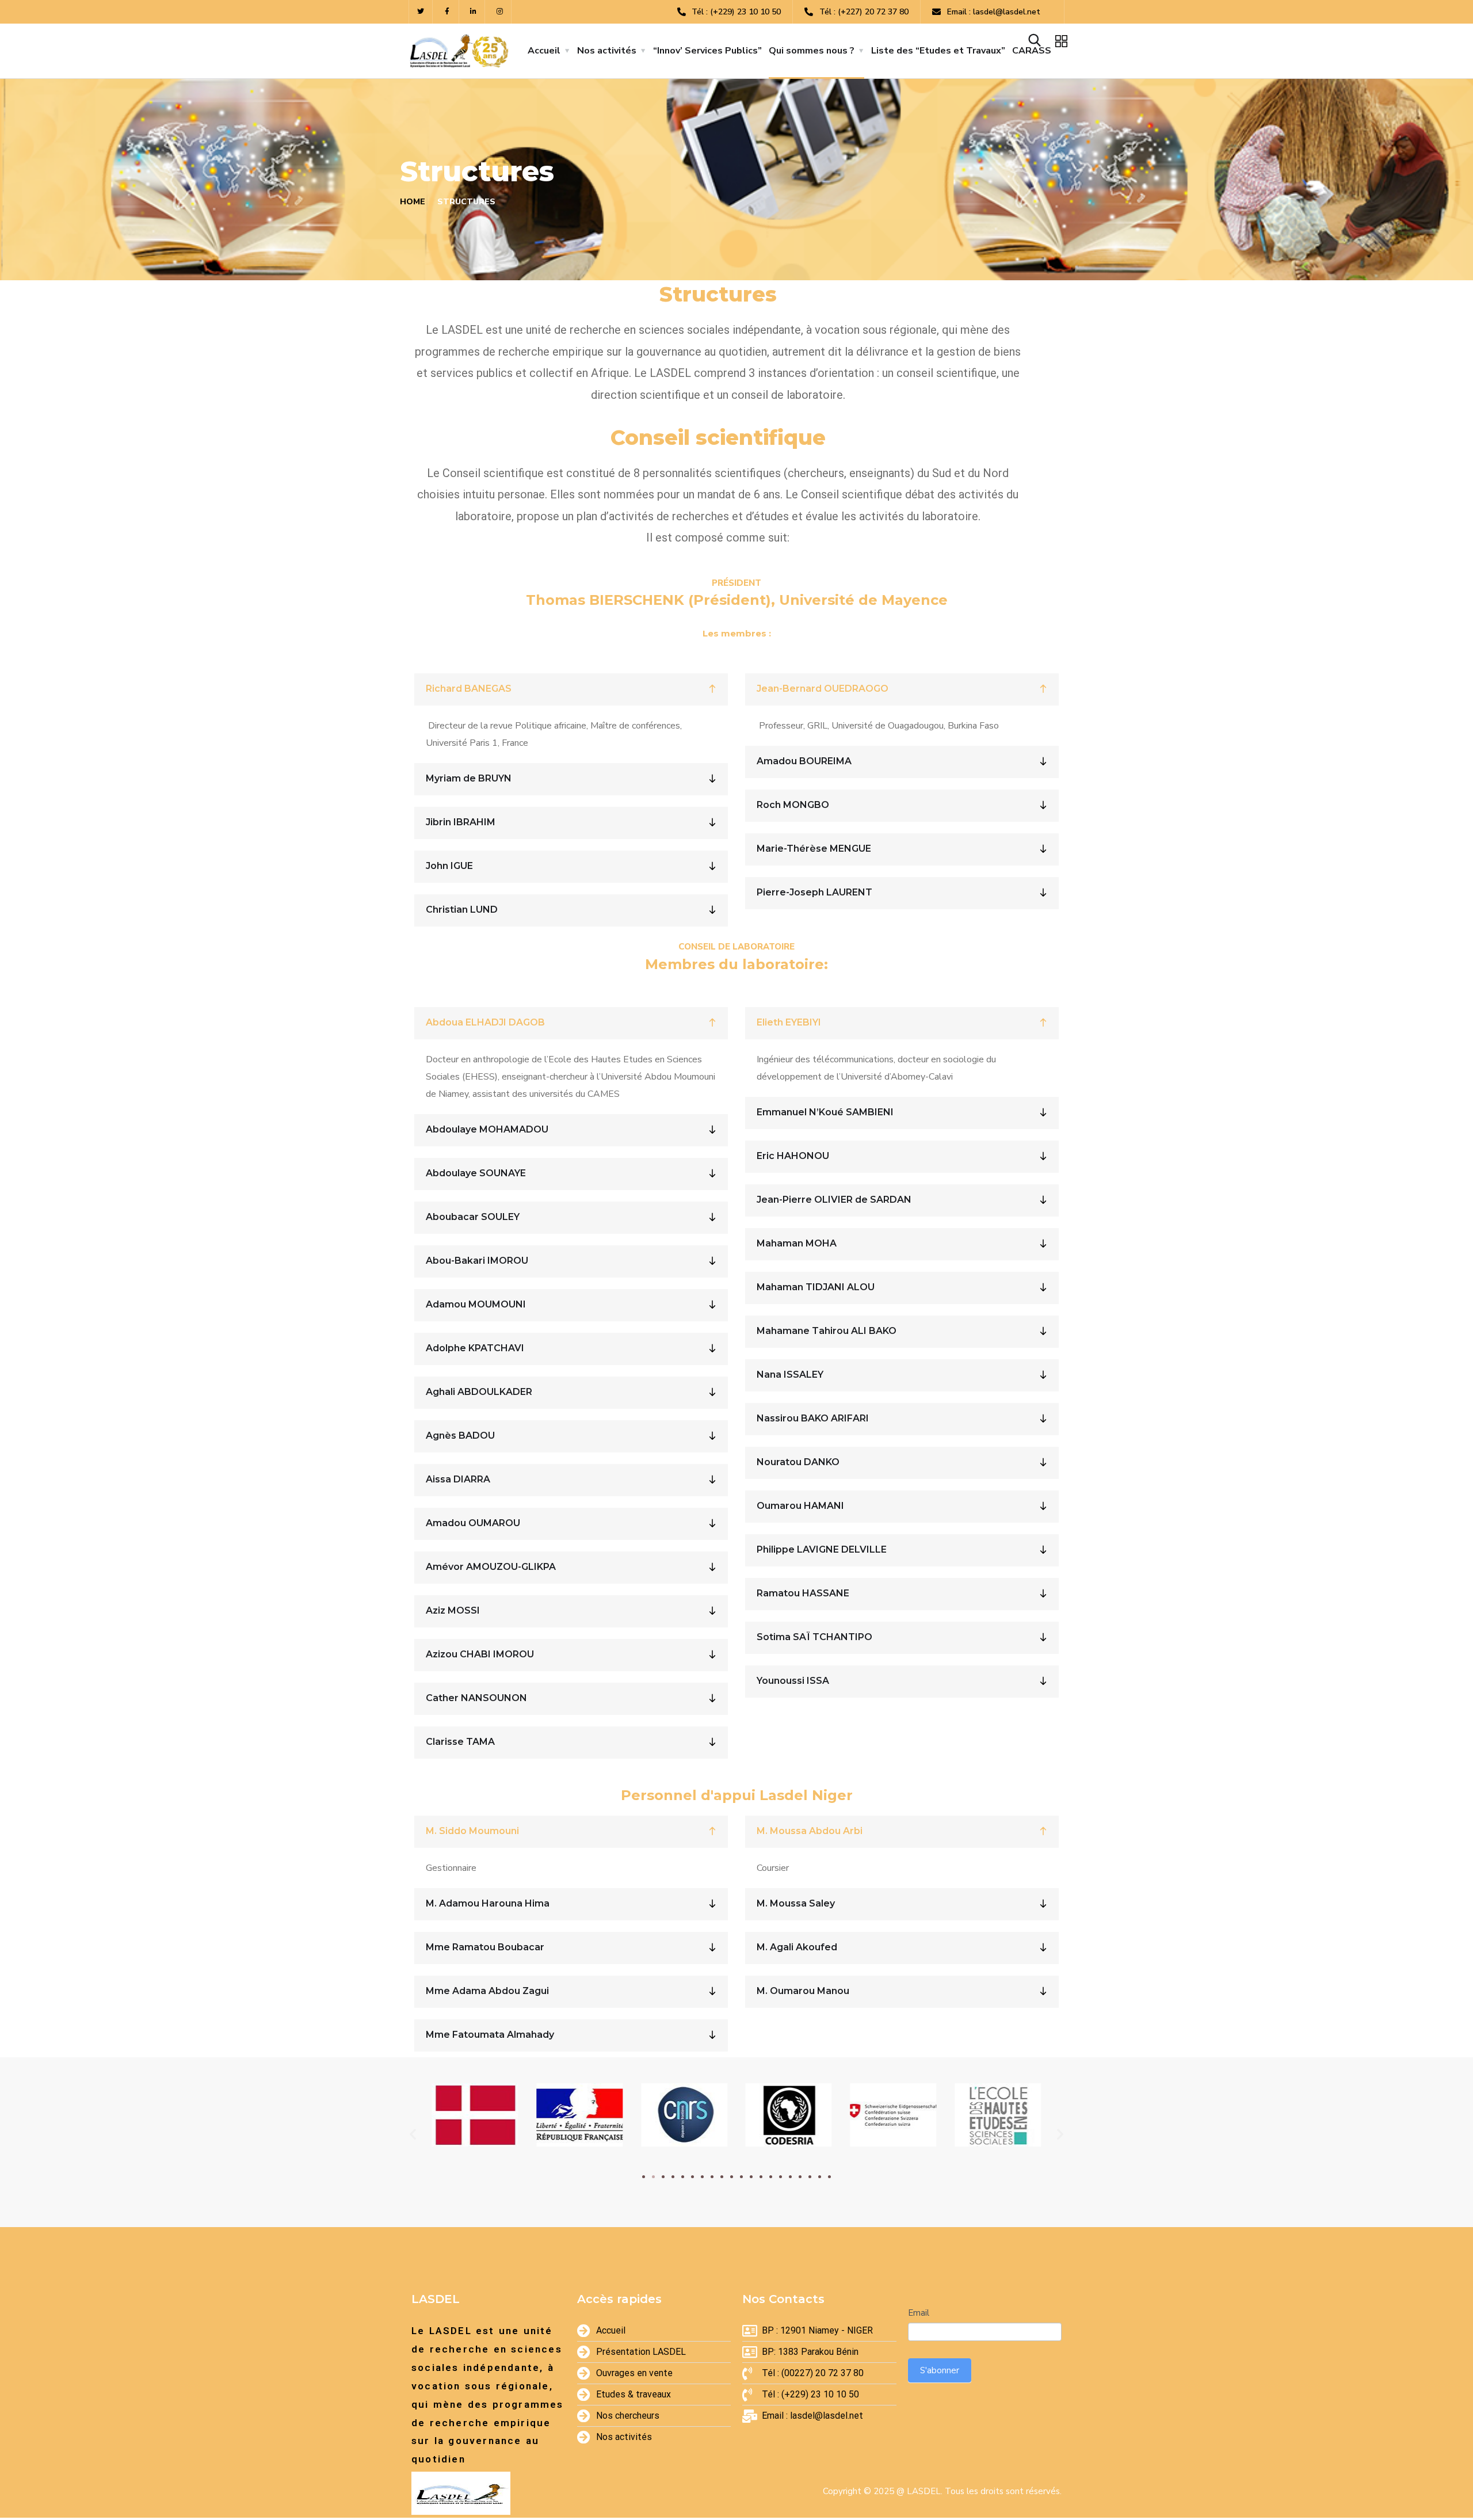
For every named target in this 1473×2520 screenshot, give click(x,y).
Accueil (544, 51)
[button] (644, 2177)
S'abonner (940, 2370)
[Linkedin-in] (474, 12)
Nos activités (607, 51)
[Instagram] (500, 12)
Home (413, 202)
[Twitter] (421, 12)
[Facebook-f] (447, 12)
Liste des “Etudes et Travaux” (938, 51)
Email (919, 2313)
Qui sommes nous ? (812, 51)
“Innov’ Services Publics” (707, 51)
